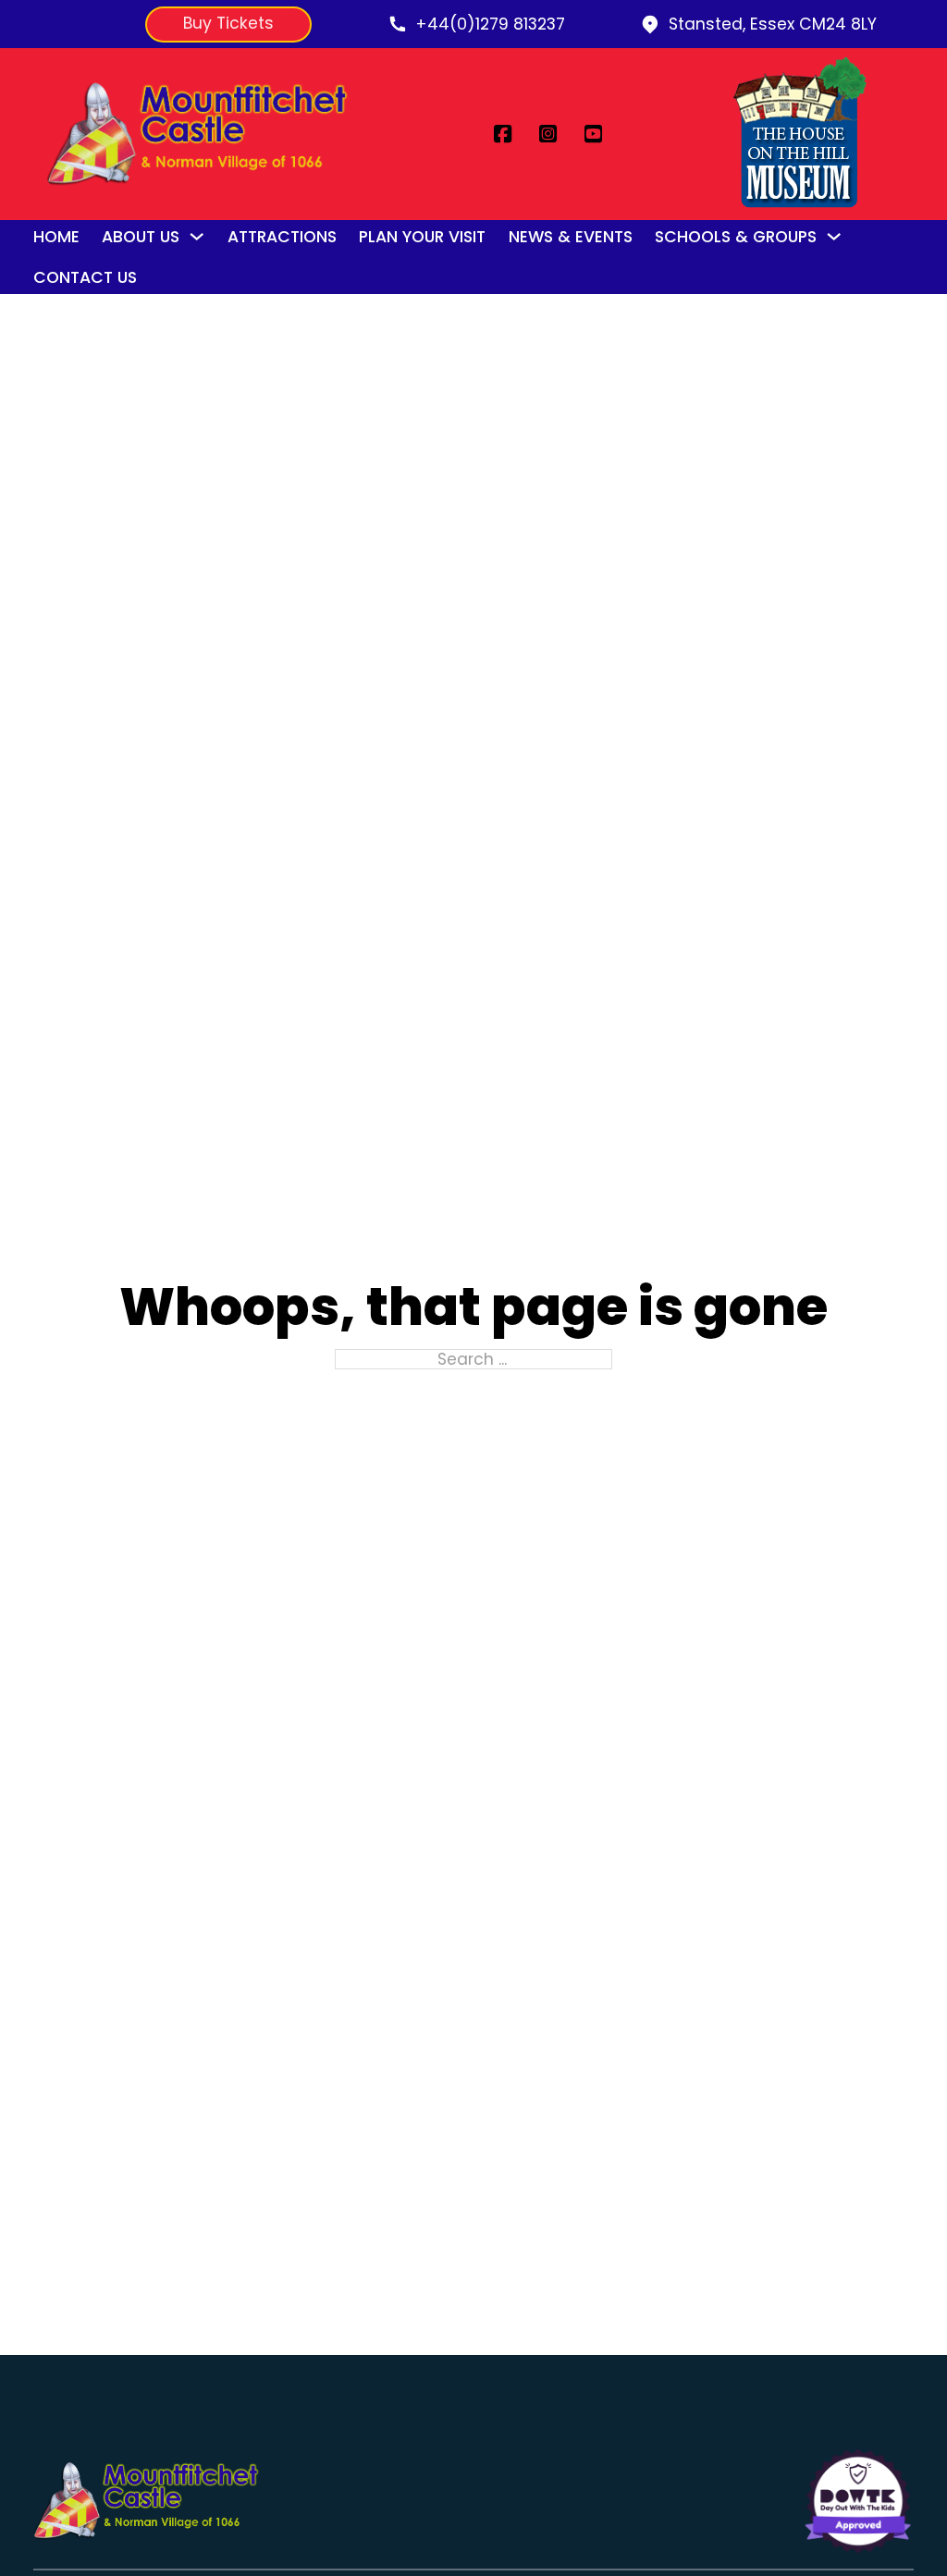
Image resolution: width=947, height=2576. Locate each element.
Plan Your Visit (422, 237)
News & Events (571, 237)
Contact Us (85, 277)
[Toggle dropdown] (197, 236)
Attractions (282, 237)
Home (56, 237)
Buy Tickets (228, 23)
